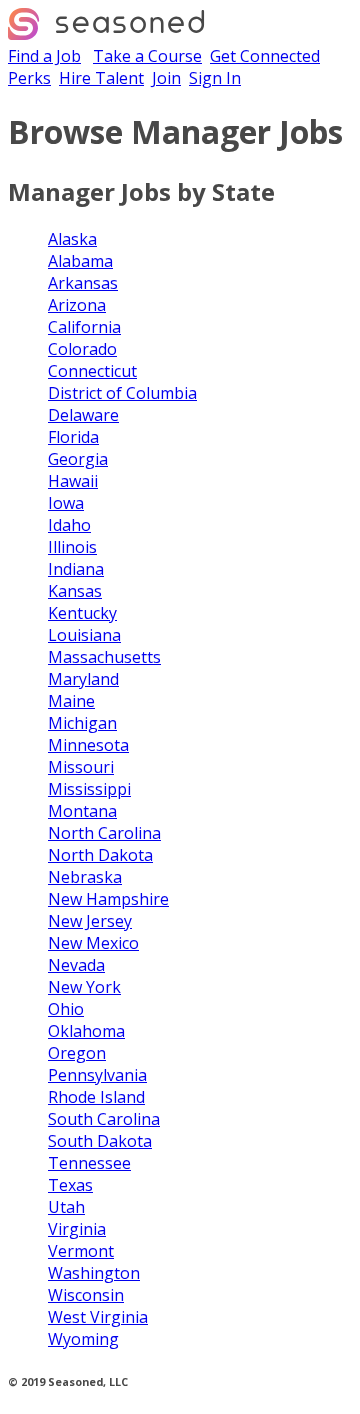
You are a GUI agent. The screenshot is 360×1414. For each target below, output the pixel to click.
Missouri (81, 767)
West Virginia (98, 1317)
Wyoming (83, 1339)
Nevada (76, 965)
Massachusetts (104, 657)
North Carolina (104, 833)
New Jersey (90, 921)
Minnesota (88, 745)
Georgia (78, 459)
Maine (71, 701)
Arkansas (83, 283)
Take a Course (147, 56)
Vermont (81, 1251)
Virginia (77, 1229)
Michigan (82, 723)
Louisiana (84, 635)
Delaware (83, 415)
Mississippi (89, 789)
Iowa (66, 503)
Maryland (83, 679)
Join (166, 78)
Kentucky (82, 613)
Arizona (77, 305)
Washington (94, 1273)
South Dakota (100, 1141)
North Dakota (100, 855)
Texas (70, 1185)
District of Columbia (122, 393)
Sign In (215, 78)
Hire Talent (101, 78)
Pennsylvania (97, 1075)
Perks (29, 78)
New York (84, 987)
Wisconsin (86, 1295)
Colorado (82, 349)
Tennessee (89, 1163)
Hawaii (73, 481)
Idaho (69, 525)
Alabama (80, 261)
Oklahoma (86, 1031)
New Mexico (93, 943)
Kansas (75, 591)
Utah (66, 1207)
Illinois (72, 547)
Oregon (77, 1053)
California (84, 327)
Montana (82, 811)
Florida (73, 437)
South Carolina (104, 1119)
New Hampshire (108, 899)
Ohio (66, 1009)
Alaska (72, 239)
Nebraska (85, 877)
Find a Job (44, 56)
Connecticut (92, 371)
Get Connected (265, 56)
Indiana (76, 569)
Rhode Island (96, 1097)
